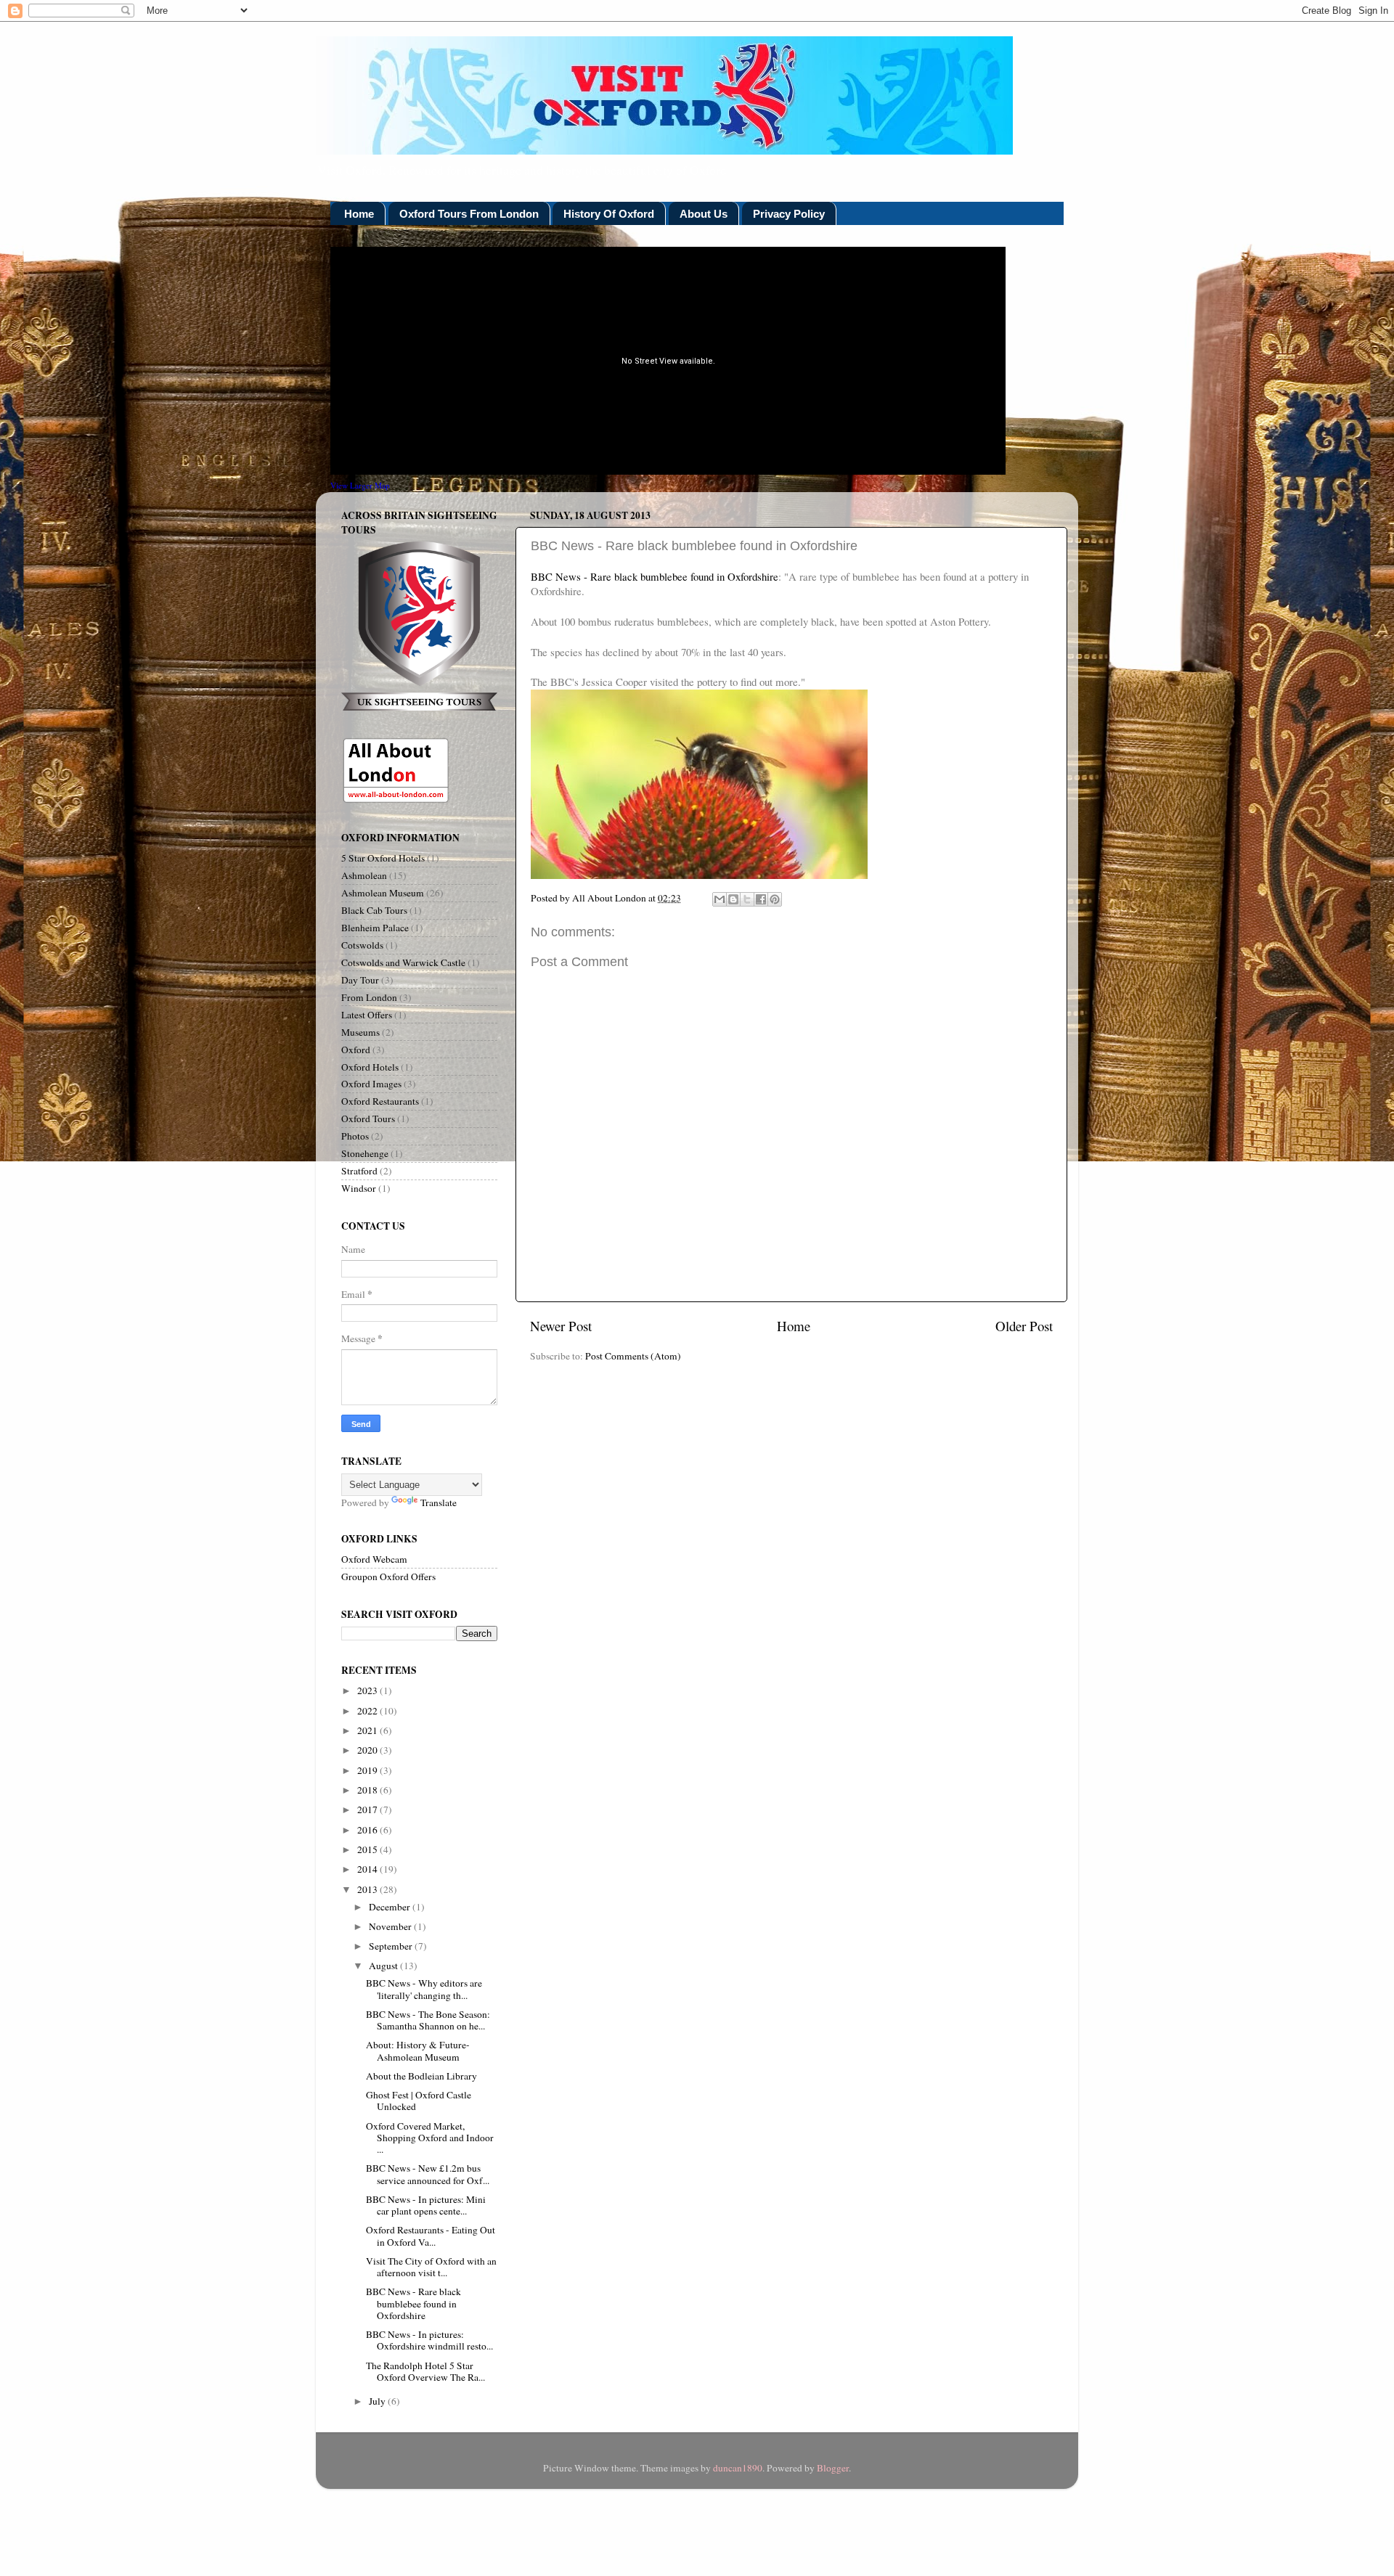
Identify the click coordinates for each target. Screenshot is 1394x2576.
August (384, 1966)
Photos (355, 1136)
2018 (368, 1790)
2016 (368, 1830)
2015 (368, 1849)
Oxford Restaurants (380, 1101)
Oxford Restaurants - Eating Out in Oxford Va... (431, 2236)
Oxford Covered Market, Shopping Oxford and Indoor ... (430, 2138)
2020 (368, 1750)
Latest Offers (367, 1015)
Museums (360, 1032)
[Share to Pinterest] (775, 899)
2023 (368, 1690)
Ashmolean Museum (383, 893)
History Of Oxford (609, 214)
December (391, 1907)
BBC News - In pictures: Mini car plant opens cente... (426, 2205)
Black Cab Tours (374, 910)
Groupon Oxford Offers (388, 1577)
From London (369, 997)
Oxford (356, 1050)
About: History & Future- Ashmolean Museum (418, 2050)
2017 (368, 1810)
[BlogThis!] (733, 899)
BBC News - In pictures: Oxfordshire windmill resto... (429, 2340)
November (391, 1926)
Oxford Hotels (370, 1067)
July (378, 2401)
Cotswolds (362, 945)
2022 (368, 1711)
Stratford (359, 1171)
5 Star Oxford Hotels (383, 858)
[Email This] (720, 899)
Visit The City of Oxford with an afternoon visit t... (431, 2267)
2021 (368, 1730)
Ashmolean (364, 875)
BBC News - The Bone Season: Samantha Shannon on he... (428, 2020)
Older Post (1024, 1326)
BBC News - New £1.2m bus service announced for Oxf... (428, 2174)
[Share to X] (747, 899)
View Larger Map (360, 485)
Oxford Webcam (374, 1559)
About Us (704, 214)
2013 (368, 1889)
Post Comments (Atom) (633, 1356)
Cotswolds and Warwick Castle (403, 962)
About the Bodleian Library (421, 2076)
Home (359, 214)
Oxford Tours (368, 1119)
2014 (368, 1869)
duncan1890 (738, 2468)
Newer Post (561, 1326)
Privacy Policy (789, 214)
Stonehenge (365, 1153)
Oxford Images (371, 1084)
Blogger (833, 2468)
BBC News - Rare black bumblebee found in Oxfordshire (655, 576)
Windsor (359, 1188)
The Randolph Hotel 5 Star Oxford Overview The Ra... (425, 2371)
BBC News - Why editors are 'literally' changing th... (424, 1989)
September (392, 1946)
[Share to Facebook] (761, 899)
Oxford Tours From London (469, 214)
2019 (368, 1770)
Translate (439, 1502)
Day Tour (360, 980)
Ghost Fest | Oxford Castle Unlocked (419, 2101)
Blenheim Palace (375, 928)
